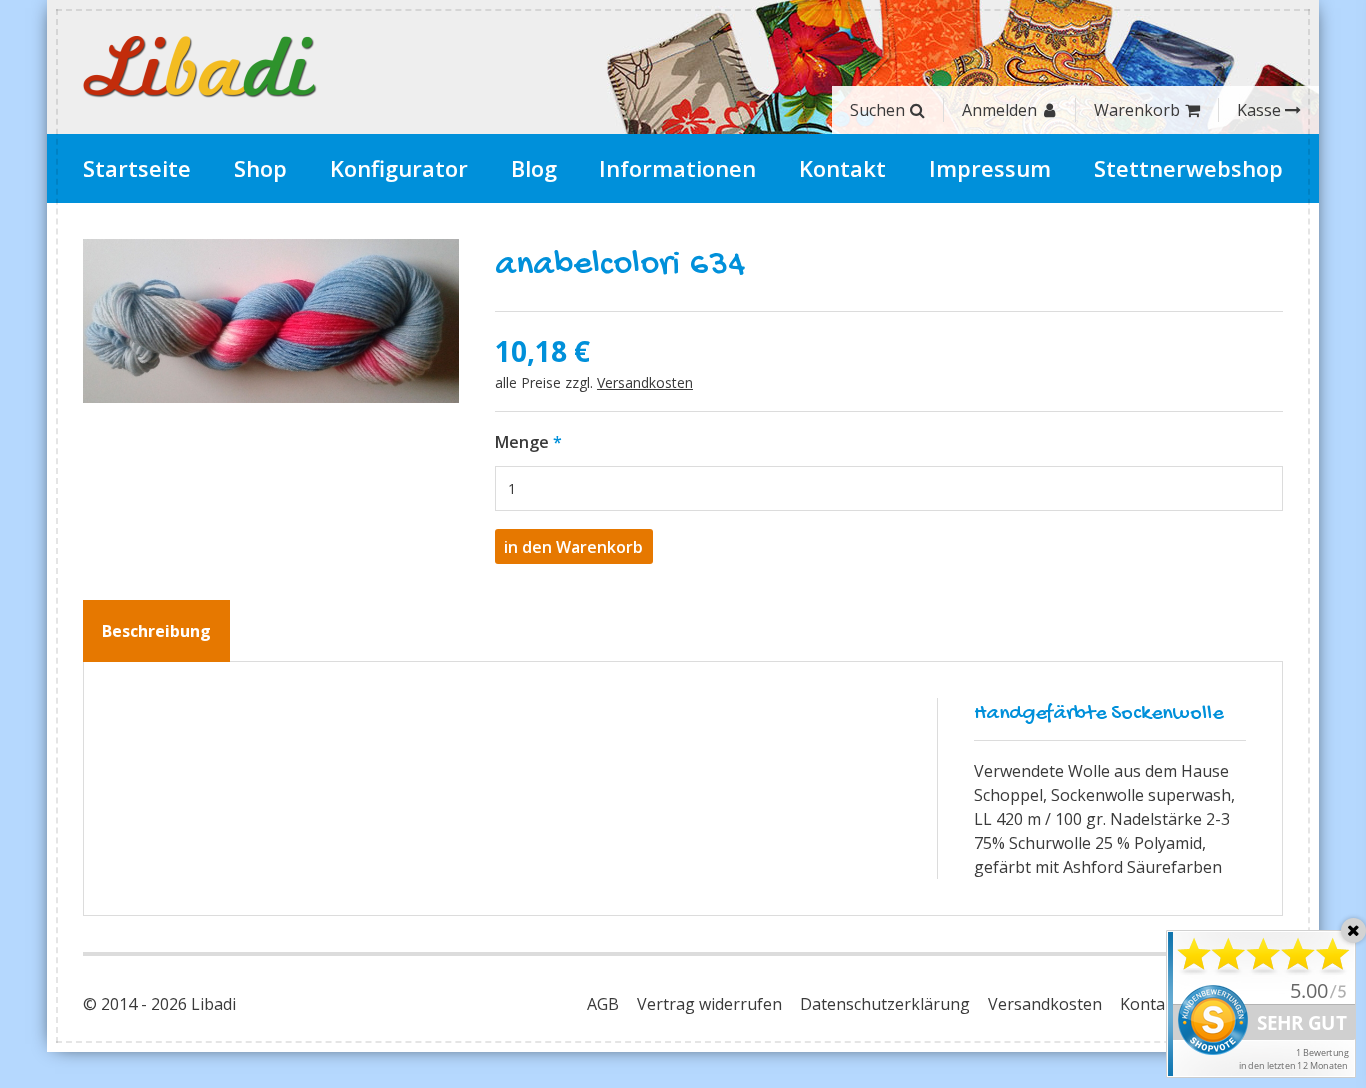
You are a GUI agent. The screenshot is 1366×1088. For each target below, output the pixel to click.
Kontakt (842, 168)
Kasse (1259, 110)
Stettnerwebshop (1188, 168)
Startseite (137, 168)
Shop (260, 168)
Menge (522, 442)
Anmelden (999, 110)
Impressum (990, 168)
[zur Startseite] (200, 67)
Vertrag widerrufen (709, 1004)
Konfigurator (399, 168)
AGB (603, 1004)
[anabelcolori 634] (271, 321)
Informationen (677, 168)
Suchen (877, 110)
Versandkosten (645, 382)
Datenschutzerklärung (885, 1004)
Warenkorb (1137, 110)
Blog (534, 168)
